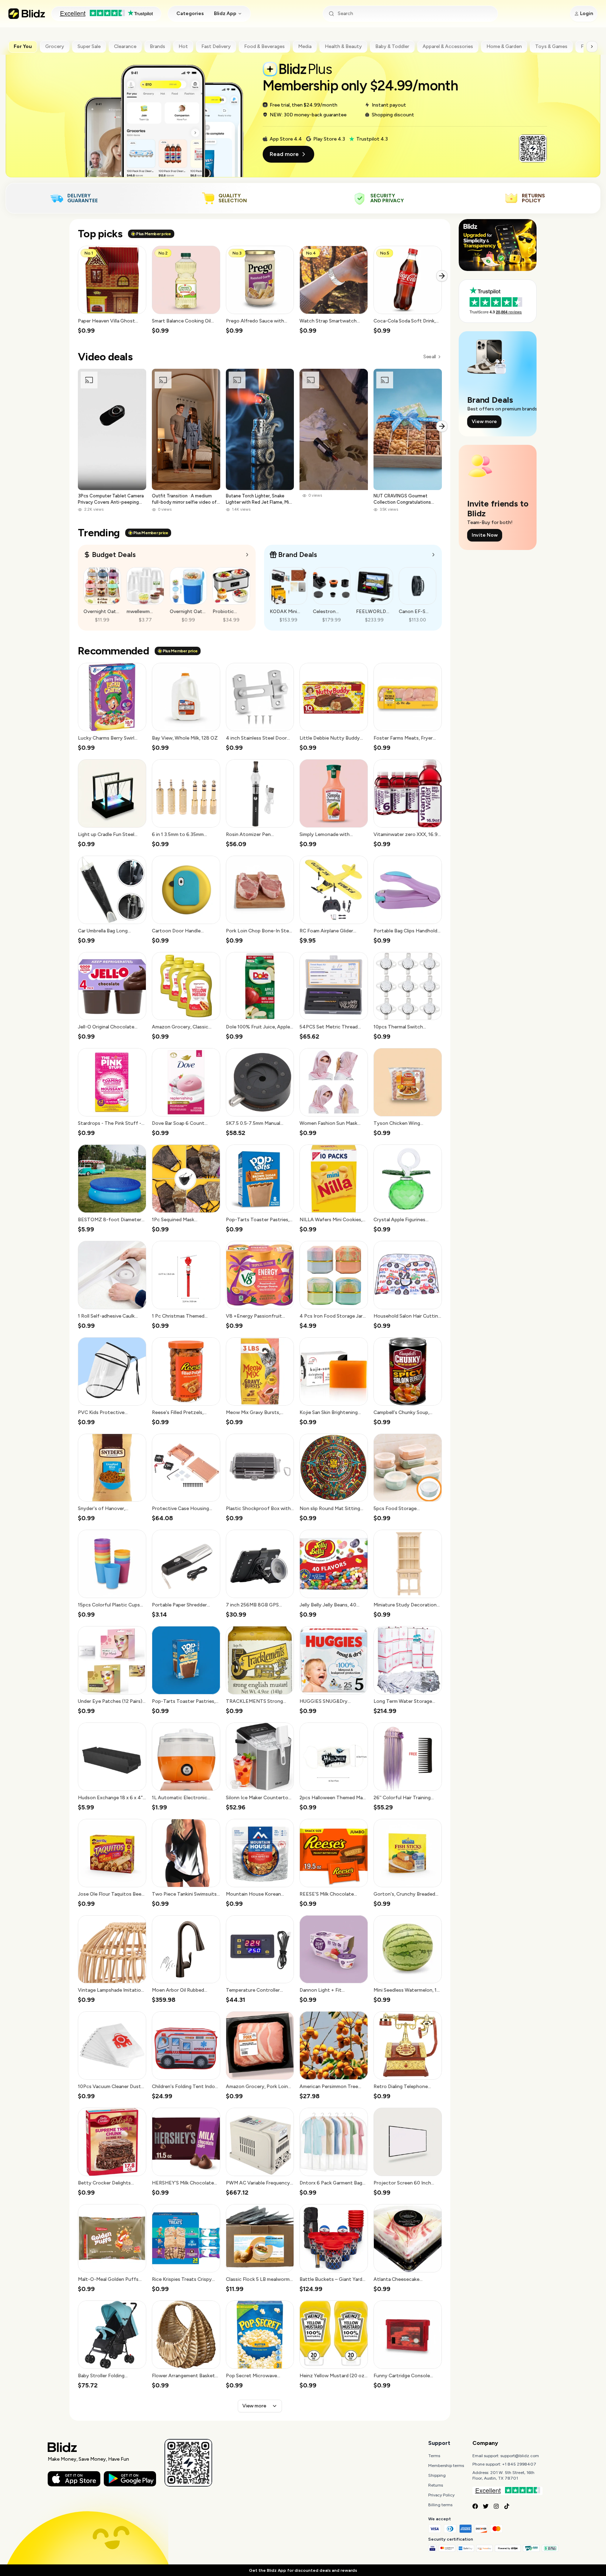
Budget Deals (114, 555)
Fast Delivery (216, 46)
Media (305, 46)
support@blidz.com (520, 2456)
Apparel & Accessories (448, 46)
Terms (434, 2456)
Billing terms (440, 2505)
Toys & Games (551, 46)
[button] (112, 290)
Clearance (125, 46)
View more (254, 2406)
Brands (157, 46)
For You (23, 46)
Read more (284, 154)
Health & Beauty (343, 46)
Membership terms (446, 2466)
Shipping (437, 2475)
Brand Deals (298, 555)
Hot (183, 46)
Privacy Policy (441, 2495)
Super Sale (89, 46)
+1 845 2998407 (519, 2464)
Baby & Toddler (392, 46)
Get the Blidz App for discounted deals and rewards (303, 2570)
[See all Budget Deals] (247, 555)
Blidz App (225, 13)
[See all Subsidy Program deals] (433, 555)
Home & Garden (504, 46)
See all (429, 357)
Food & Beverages (264, 46)
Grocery (55, 46)
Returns (436, 2485)
